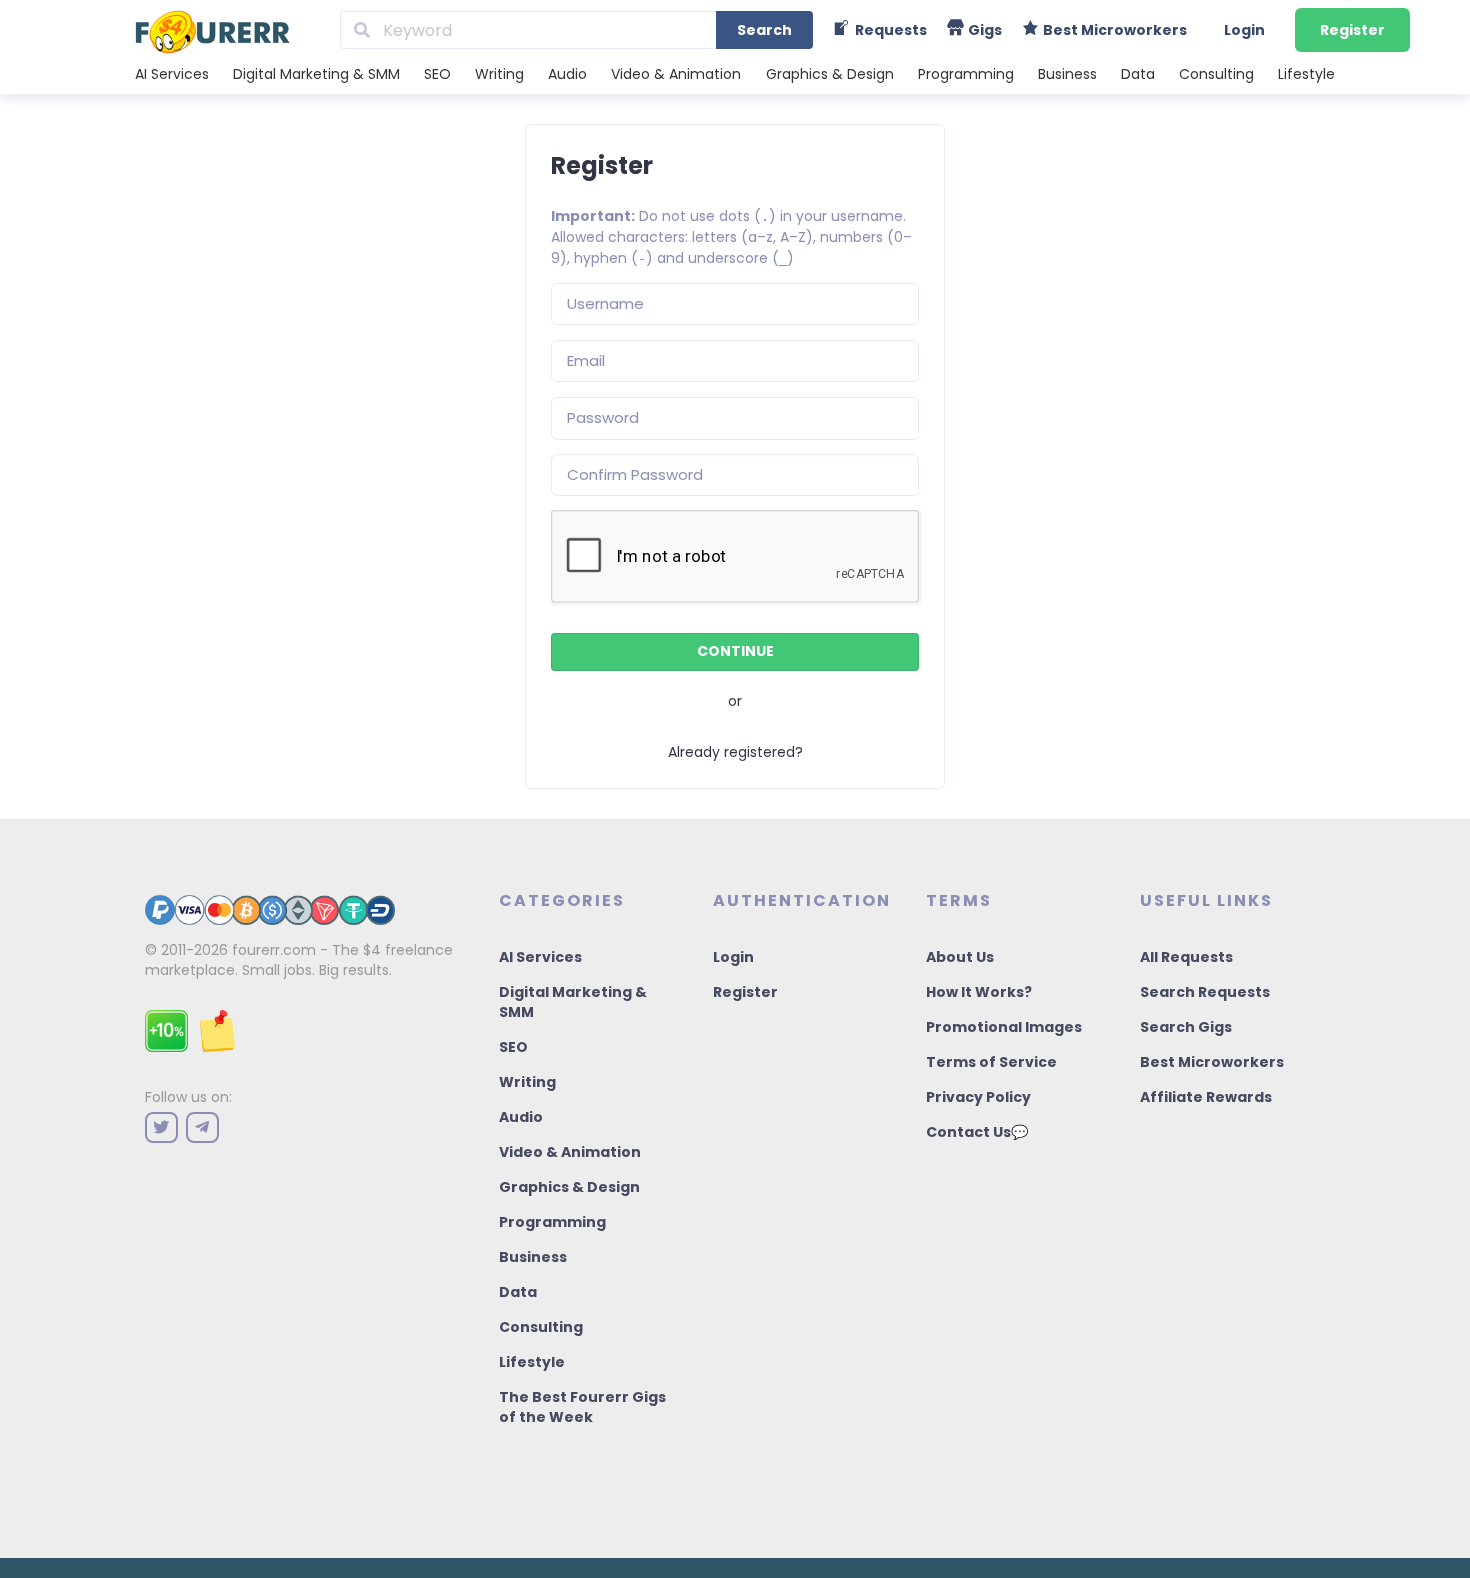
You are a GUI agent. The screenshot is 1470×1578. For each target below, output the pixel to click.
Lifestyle (1306, 74)
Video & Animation (676, 74)
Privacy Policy (978, 1097)
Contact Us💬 (977, 1132)
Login (1244, 30)
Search (764, 30)
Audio (567, 74)
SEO (437, 74)
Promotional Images (1004, 1027)
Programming (966, 74)
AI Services (172, 74)
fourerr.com (274, 950)
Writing (499, 74)
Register (1352, 30)
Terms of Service (991, 1062)
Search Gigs (1186, 1027)
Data (1138, 74)
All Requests (1186, 957)
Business (1067, 74)
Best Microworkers (1212, 1062)
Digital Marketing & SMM (316, 74)
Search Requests (1205, 992)
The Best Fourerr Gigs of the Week (582, 1407)
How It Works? (979, 992)
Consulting (1216, 74)
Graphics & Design (830, 74)
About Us (960, 957)
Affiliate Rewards (1206, 1097)
